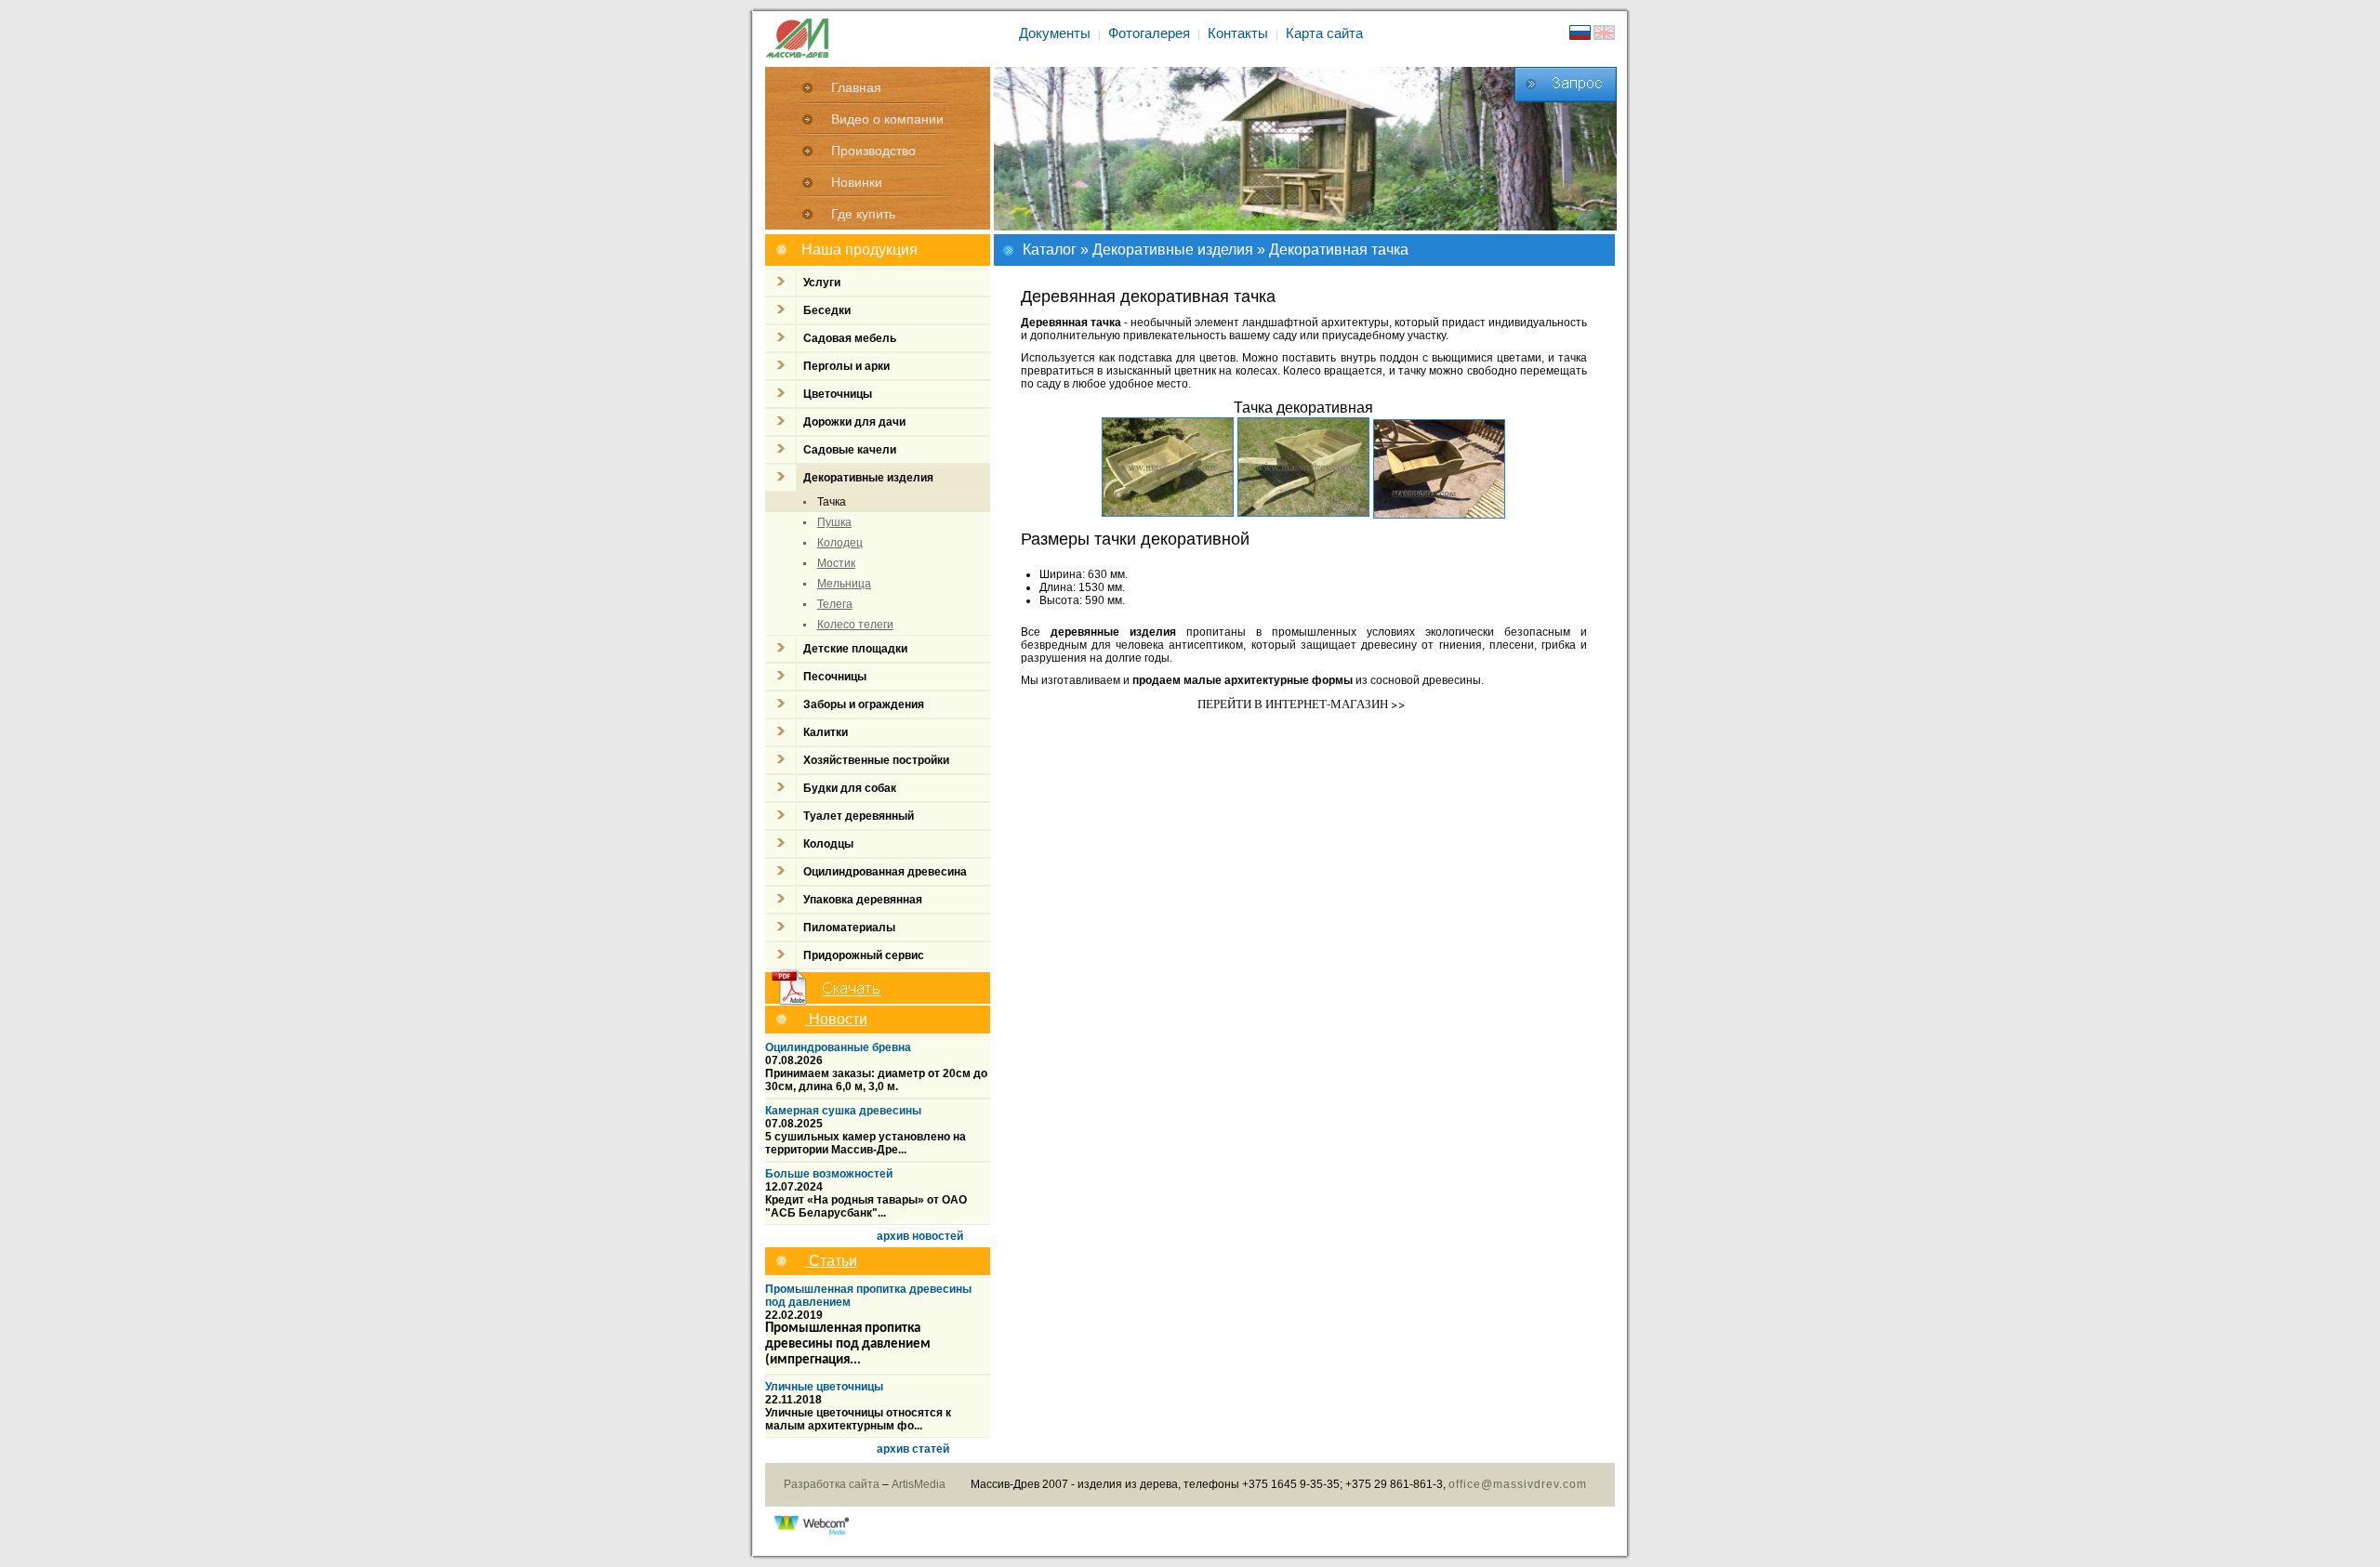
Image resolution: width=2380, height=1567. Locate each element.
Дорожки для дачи (854, 422)
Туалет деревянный (859, 816)
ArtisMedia (919, 1484)
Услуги (822, 283)
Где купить (863, 214)
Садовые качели (850, 450)
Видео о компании (887, 119)
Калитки (826, 732)
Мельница (844, 584)
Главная (856, 87)
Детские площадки (855, 649)
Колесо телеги (855, 625)
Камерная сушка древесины (843, 1111)
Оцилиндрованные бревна (838, 1047)
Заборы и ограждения (864, 704)
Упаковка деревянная (863, 900)
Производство (873, 151)
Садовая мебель (850, 338)
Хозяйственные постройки (876, 760)
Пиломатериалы (849, 928)
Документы (1055, 33)
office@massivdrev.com (1518, 1484)
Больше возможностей (829, 1174)
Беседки (827, 310)
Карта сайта (1324, 33)
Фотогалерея (1149, 33)
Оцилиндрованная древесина (885, 872)
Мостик (836, 563)
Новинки (857, 182)
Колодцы (828, 844)
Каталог (1050, 250)
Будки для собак (850, 788)
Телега (835, 604)
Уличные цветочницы (824, 1387)
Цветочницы (838, 394)
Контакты (1238, 33)
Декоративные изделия (1173, 250)
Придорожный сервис (864, 955)
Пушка (834, 522)
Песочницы (835, 677)
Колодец (840, 543)
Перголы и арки (846, 366)
